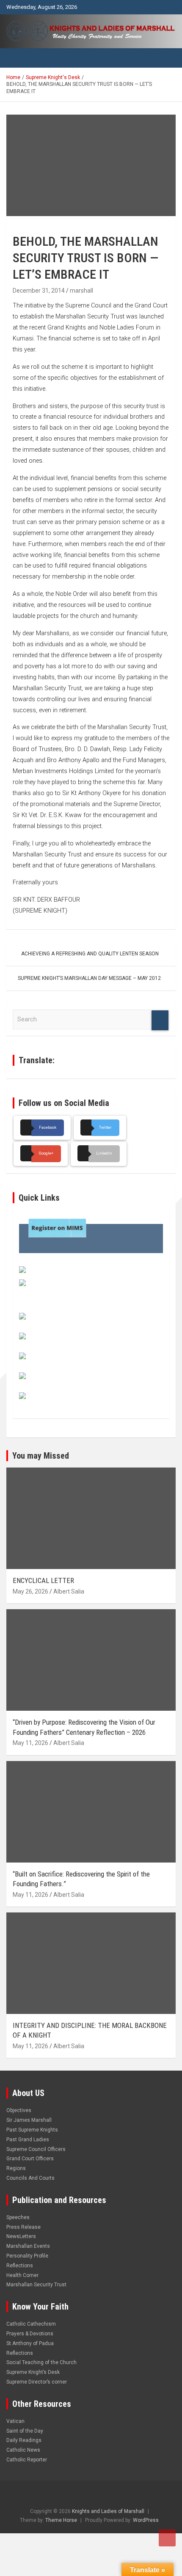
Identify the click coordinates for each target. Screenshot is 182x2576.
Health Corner (22, 2275)
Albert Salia (69, 1591)
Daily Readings (24, 2440)
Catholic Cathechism (31, 2324)
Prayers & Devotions (30, 2334)
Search (160, 1020)
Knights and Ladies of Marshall (108, 2511)
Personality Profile (27, 2256)
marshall (81, 291)
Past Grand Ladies (28, 2140)
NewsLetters (21, 2236)
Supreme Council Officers (36, 2149)
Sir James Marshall (29, 2120)
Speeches (18, 2217)
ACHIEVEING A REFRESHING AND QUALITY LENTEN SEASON (90, 954)
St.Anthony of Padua (30, 2343)
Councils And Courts (30, 2178)
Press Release (23, 2227)
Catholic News (23, 2450)
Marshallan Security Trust (36, 2285)
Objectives (19, 2110)
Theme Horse (61, 2520)
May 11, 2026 (30, 1743)
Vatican (15, 2421)
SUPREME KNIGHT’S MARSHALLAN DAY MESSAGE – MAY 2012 (89, 978)
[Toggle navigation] (17, 58)
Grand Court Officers (30, 2159)
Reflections (20, 2266)
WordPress (146, 2520)
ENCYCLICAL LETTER (43, 1580)
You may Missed (41, 1456)
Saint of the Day (25, 2431)
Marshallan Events (28, 2246)
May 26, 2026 (30, 1591)
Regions (16, 2168)
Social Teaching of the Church (41, 2362)
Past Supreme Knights (32, 2130)
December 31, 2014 (39, 291)
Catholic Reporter (27, 2460)
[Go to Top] (167, 2538)
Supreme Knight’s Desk (33, 2372)
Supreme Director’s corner (37, 2382)
